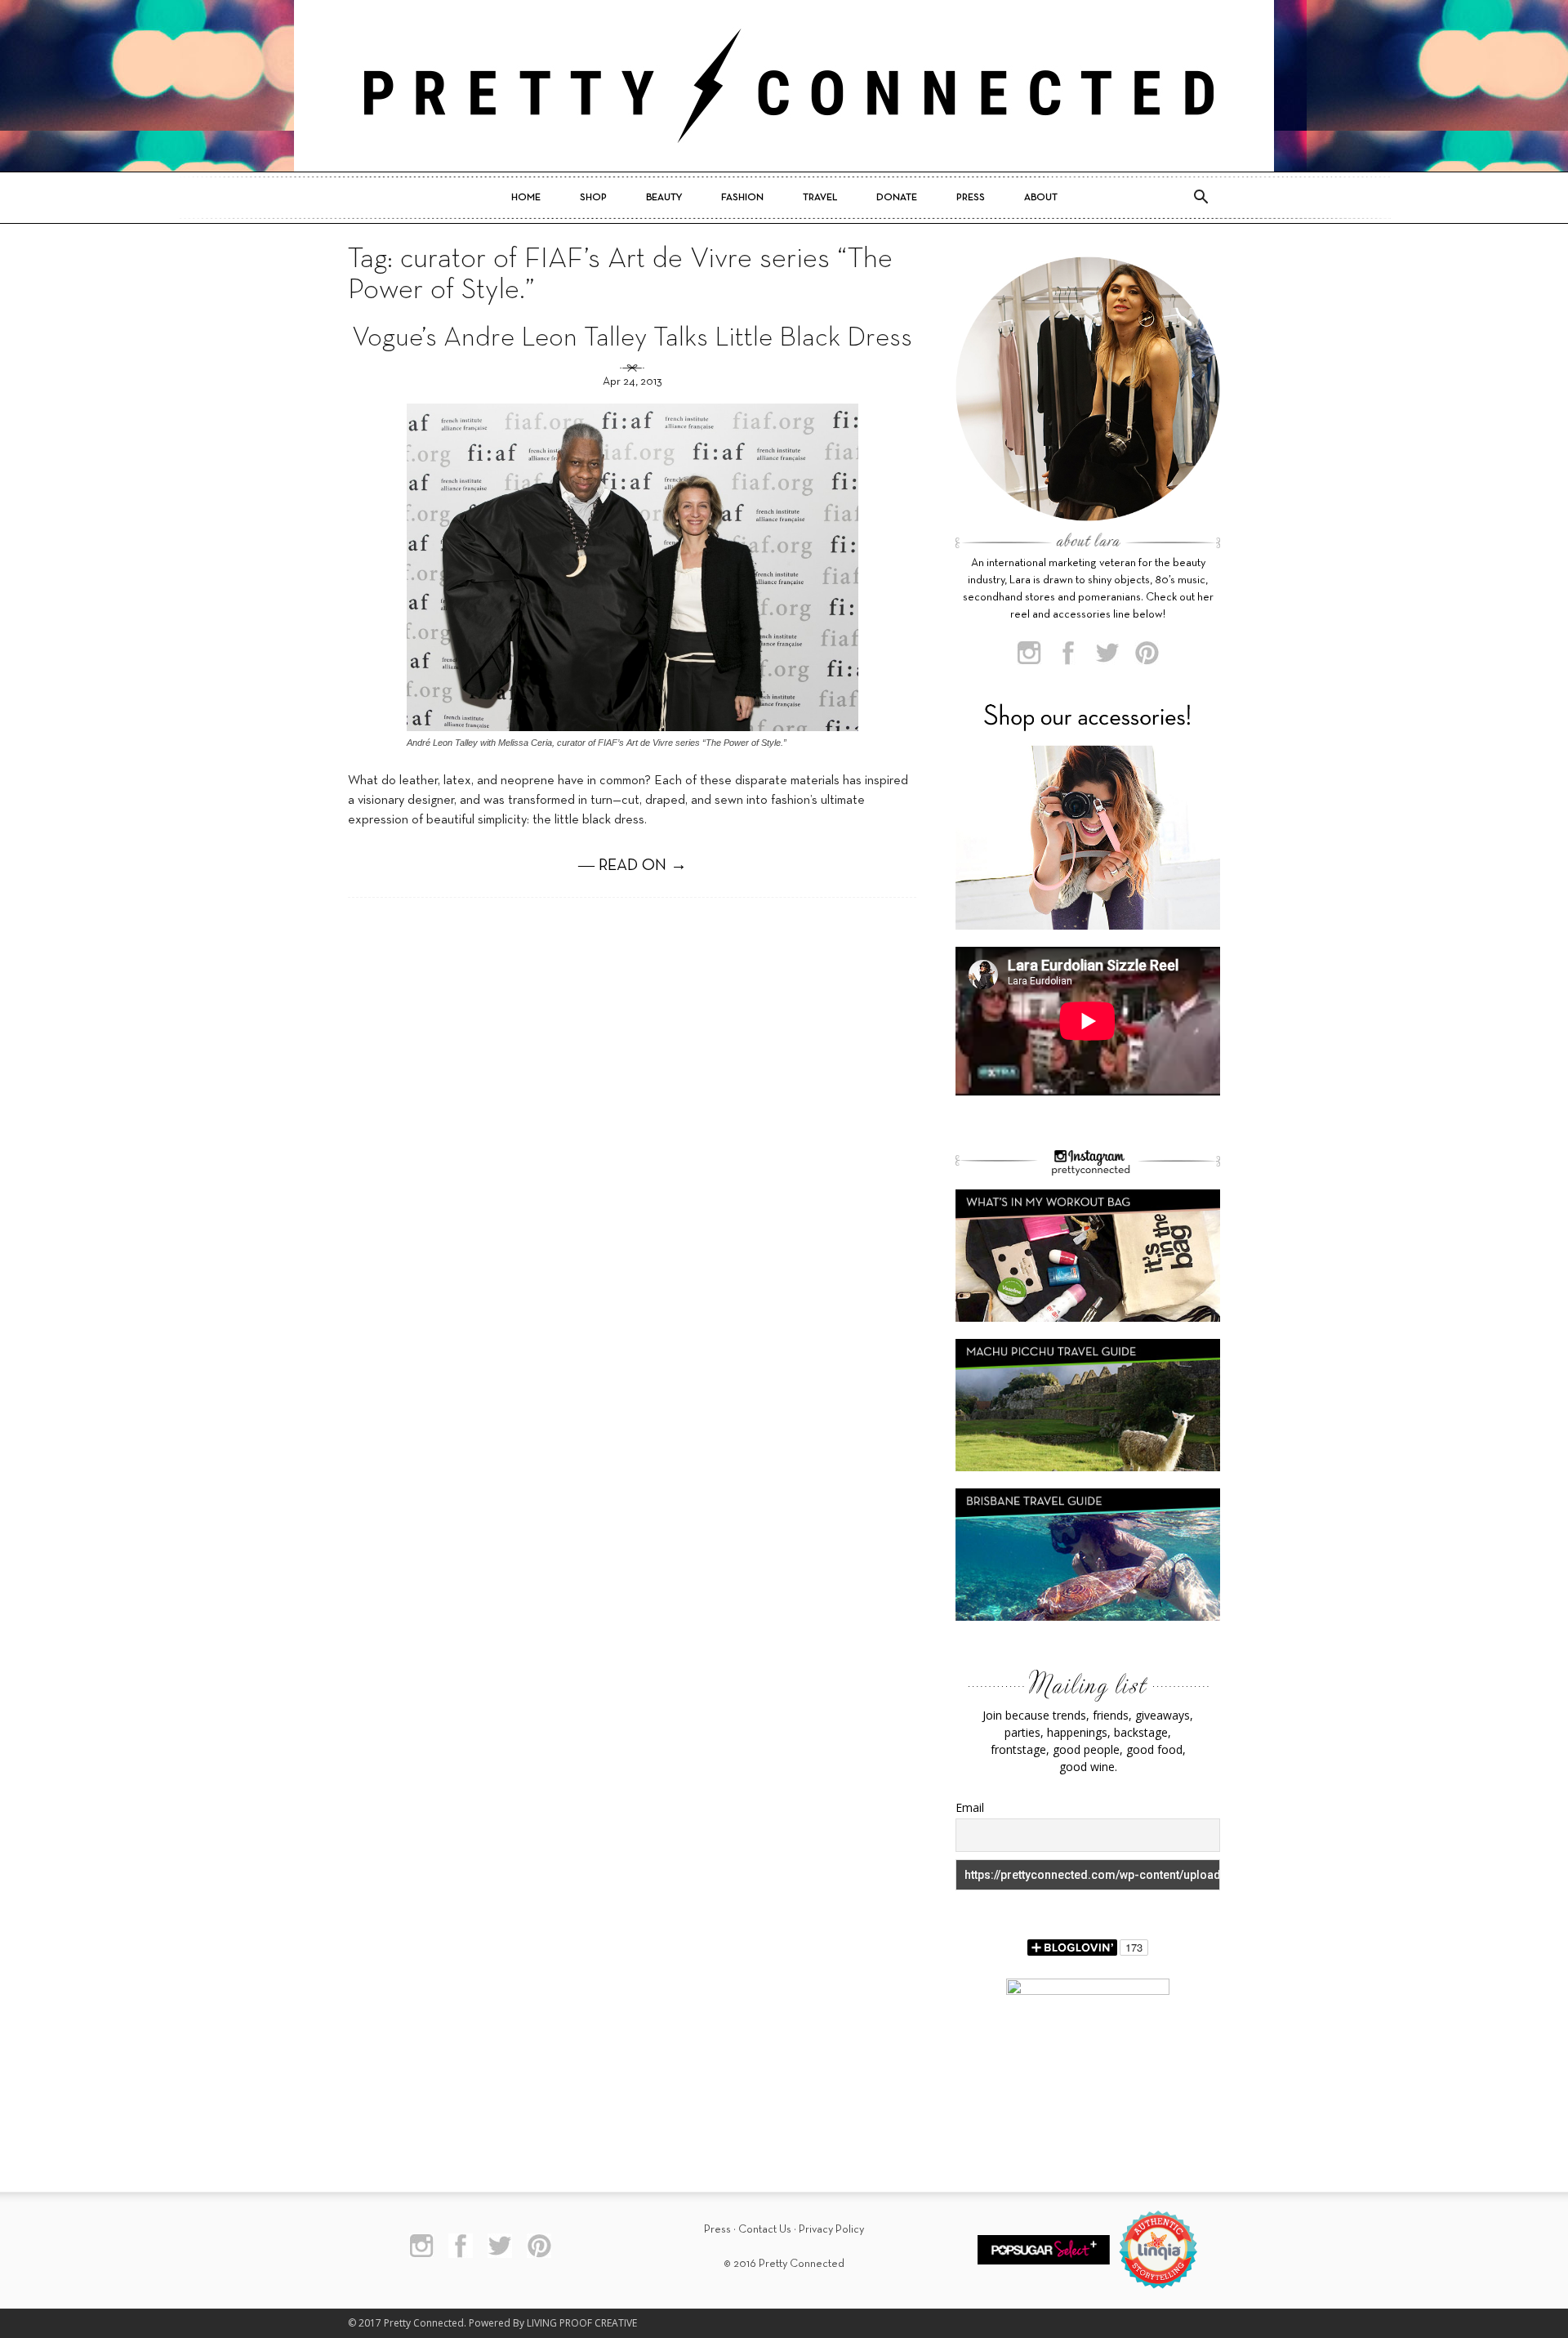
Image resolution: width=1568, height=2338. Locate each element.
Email (970, 1807)
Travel (820, 198)
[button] (1200, 198)
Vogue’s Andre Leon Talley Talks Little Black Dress (632, 339)
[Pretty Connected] (784, 86)
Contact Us (765, 2230)
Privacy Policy (831, 2230)
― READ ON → (633, 866)
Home (526, 198)
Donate (897, 198)
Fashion (742, 198)
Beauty (664, 198)
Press (971, 198)
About (1041, 198)
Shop (593, 198)
